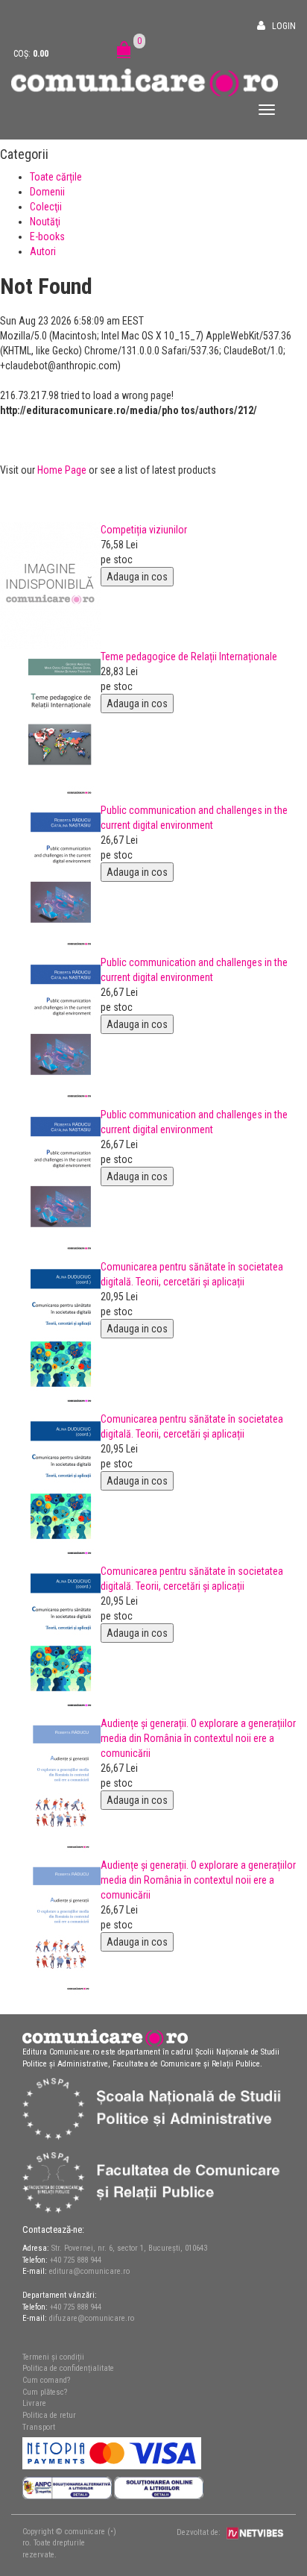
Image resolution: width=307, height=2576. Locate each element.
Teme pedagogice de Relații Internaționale (189, 656)
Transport (39, 2427)
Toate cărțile (56, 177)
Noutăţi (45, 222)
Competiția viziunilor (144, 530)
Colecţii (46, 207)
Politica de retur (49, 2415)
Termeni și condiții (53, 2357)
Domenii (47, 192)
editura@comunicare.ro (89, 2271)
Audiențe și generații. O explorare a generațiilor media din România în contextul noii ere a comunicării (198, 1738)
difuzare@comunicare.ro (92, 2318)
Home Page (62, 470)
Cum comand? (46, 2380)
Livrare (34, 2403)
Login (284, 26)
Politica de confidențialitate (68, 2368)
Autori (43, 251)
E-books (47, 236)
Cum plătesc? (45, 2392)
